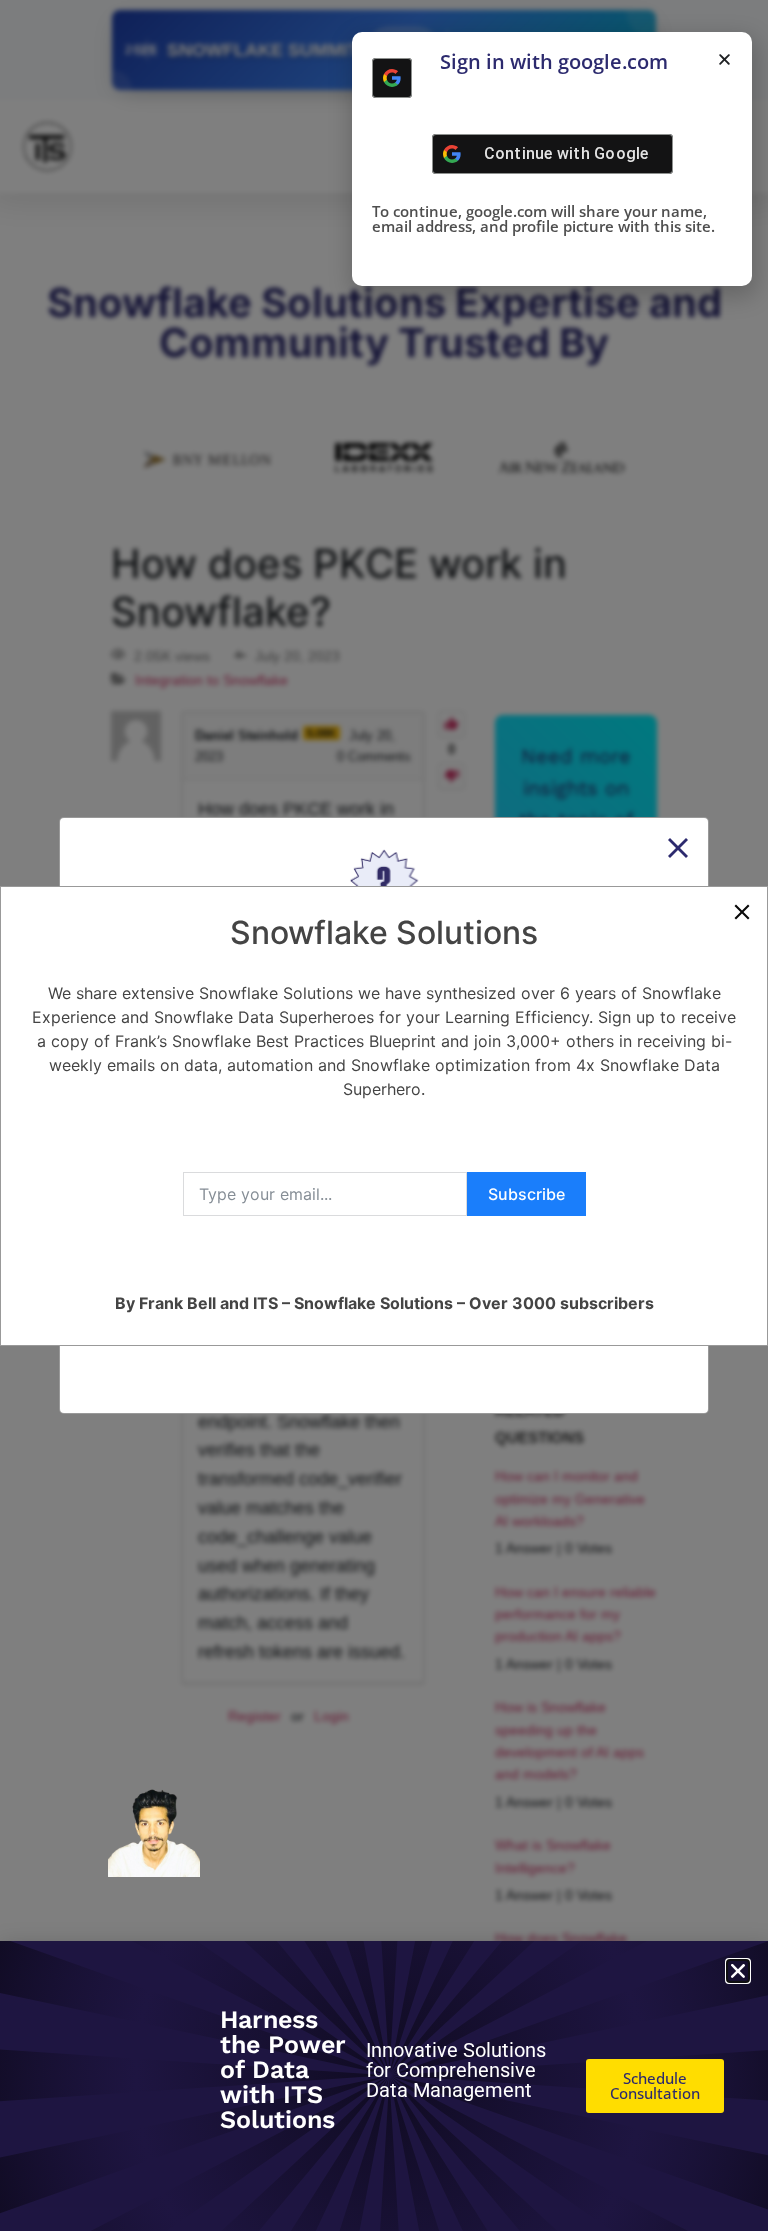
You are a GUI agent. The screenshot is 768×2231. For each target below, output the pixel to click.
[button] (724, 59)
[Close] (742, 912)
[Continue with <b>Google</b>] (392, 78)
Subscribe (526, 1194)
